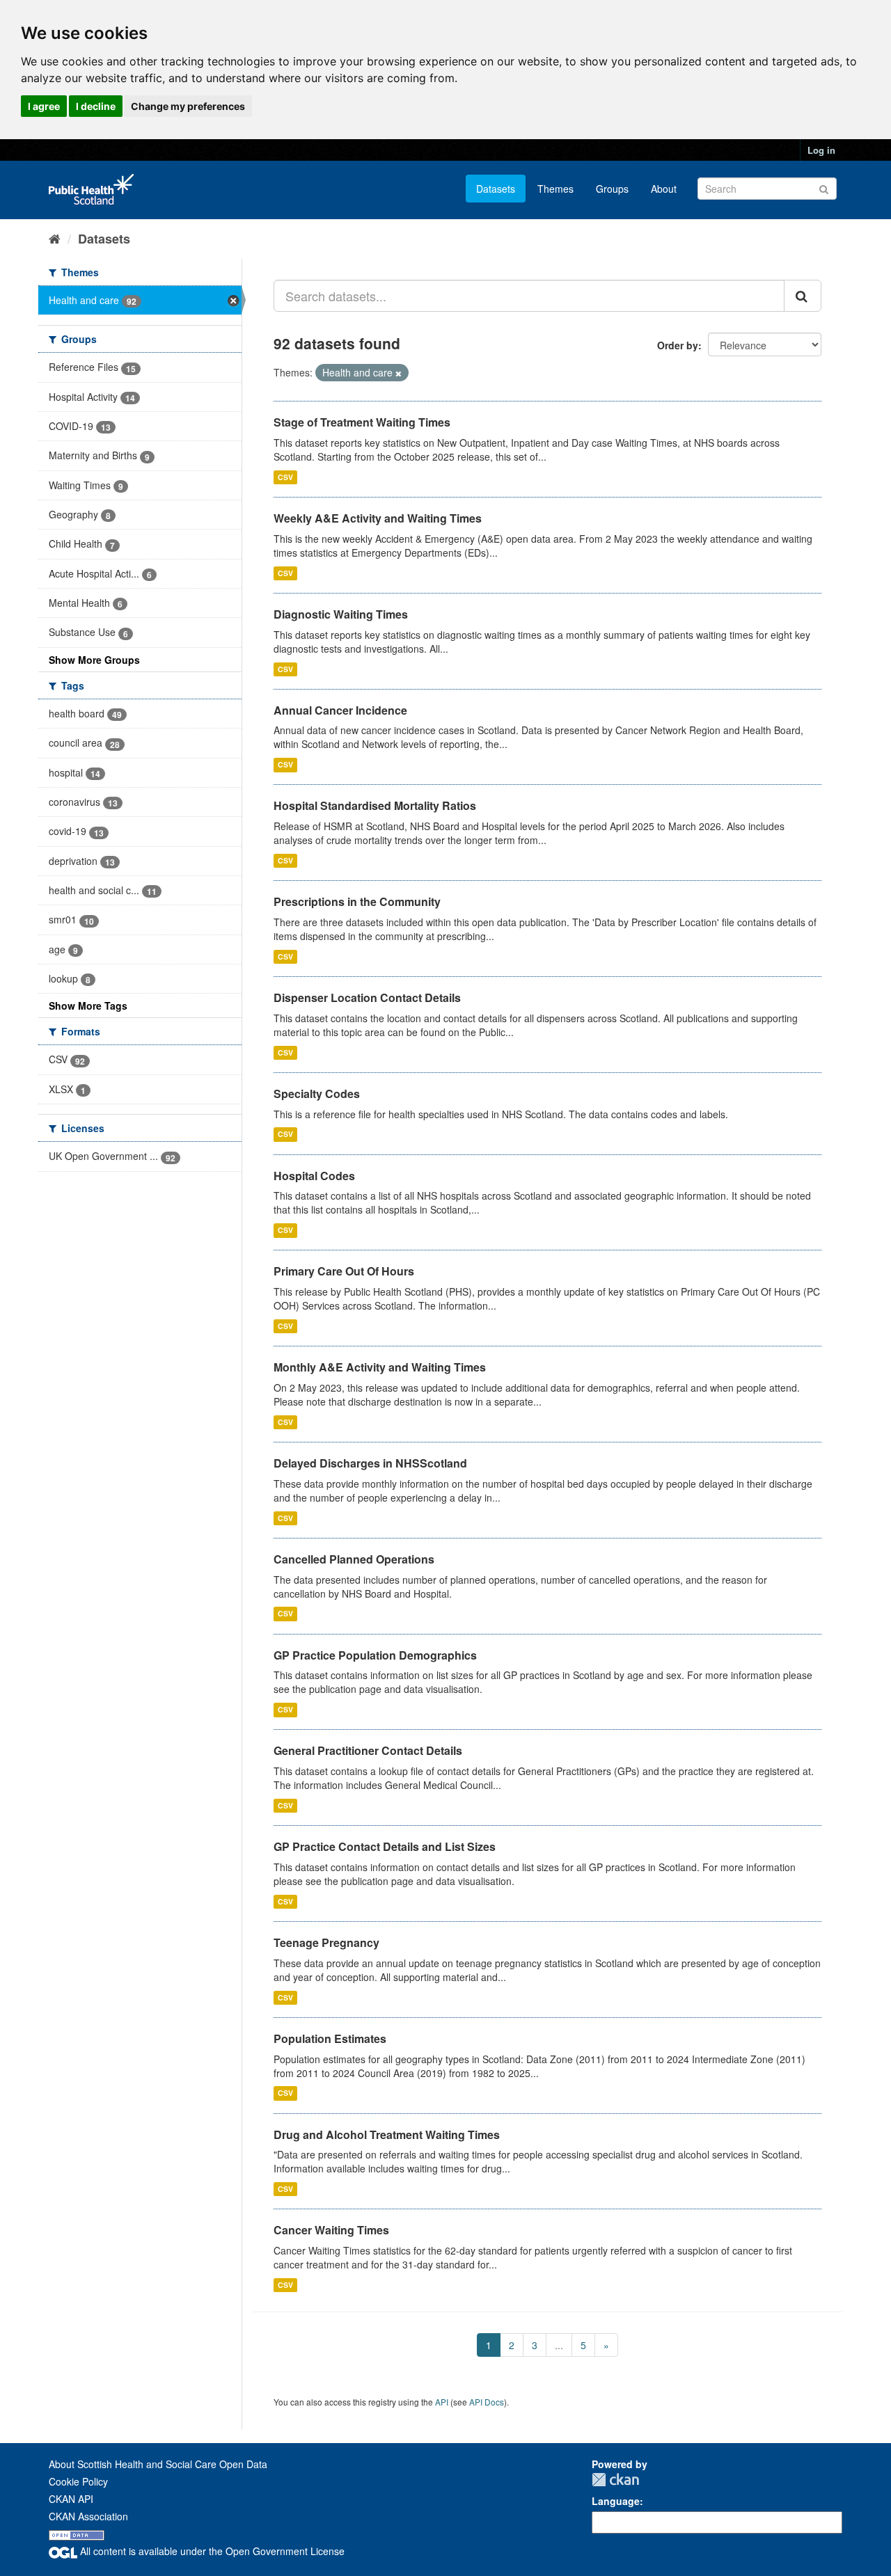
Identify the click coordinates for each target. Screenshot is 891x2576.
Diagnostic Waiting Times (341, 614)
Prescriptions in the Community (357, 901)
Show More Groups (94, 660)
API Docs (487, 2402)
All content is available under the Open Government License (211, 2551)
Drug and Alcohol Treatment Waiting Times (387, 2134)
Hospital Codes (314, 1176)
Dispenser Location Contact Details (367, 997)
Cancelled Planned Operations (354, 1559)
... (559, 2345)
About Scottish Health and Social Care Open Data (158, 2464)
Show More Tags (88, 1005)
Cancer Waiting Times (331, 2230)
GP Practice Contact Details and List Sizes (385, 1846)
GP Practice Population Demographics (375, 1655)
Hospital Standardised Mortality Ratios (375, 805)
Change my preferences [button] (188, 106)
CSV (285, 477)
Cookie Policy (78, 2481)
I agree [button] (44, 106)
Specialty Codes (317, 1094)
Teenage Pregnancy (326, 1942)
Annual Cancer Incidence (340, 710)
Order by (678, 345)
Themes (555, 189)
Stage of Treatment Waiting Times (362, 422)
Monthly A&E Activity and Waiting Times (380, 1367)
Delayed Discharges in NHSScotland (370, 1463)
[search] (803, 296)
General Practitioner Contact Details (368, 1750)
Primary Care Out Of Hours (344, 1271)
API (442, 2402)
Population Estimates (330, 2038)
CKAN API (71, 2499)
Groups (612, 189)
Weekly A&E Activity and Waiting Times (378, 518)
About (664, 189)
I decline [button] (96, 106)
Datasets (496, 189)
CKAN (615, 2480)
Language (616, 2501)
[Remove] (399, 373)
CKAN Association (88, 2516)
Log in (821, 150)
